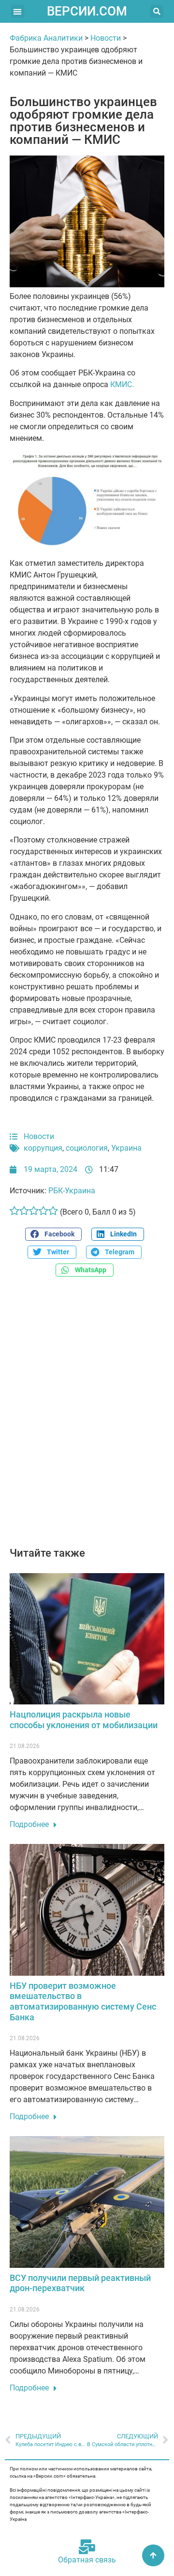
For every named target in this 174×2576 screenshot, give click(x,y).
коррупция (43, 1148)
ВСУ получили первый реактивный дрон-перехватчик (80, 2283)
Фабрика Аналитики (46, 38)
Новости (106, 38)
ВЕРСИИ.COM (87, 11)
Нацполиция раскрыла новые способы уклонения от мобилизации (84, 1720)
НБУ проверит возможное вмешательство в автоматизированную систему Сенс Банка (83, 2001)
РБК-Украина (72, 1191)
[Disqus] (87, 1417)
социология (87, 1148)
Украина (126, 1148)
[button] (18, 11)
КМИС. (122, 384)
